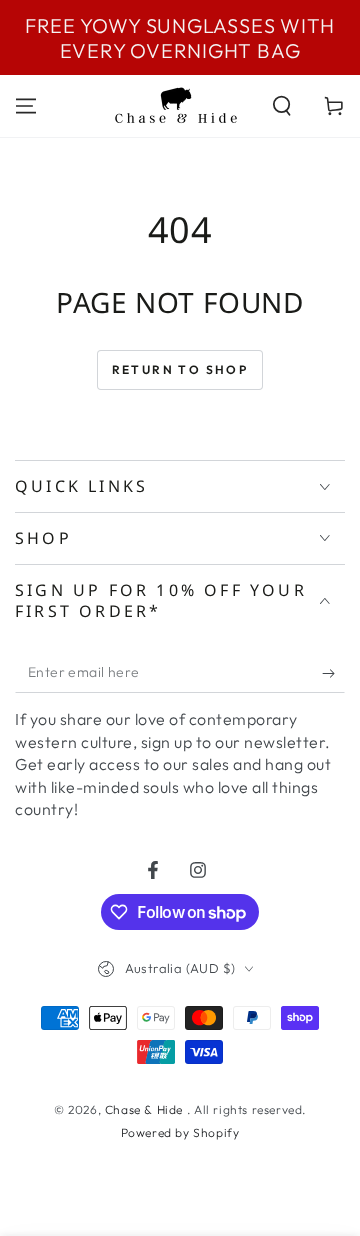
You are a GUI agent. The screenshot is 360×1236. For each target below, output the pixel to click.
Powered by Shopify (180, 1132)
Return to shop (180, 369)
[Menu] (26, 106)
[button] (282, 106)
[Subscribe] (333, 673)
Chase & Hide (146, 1109)
